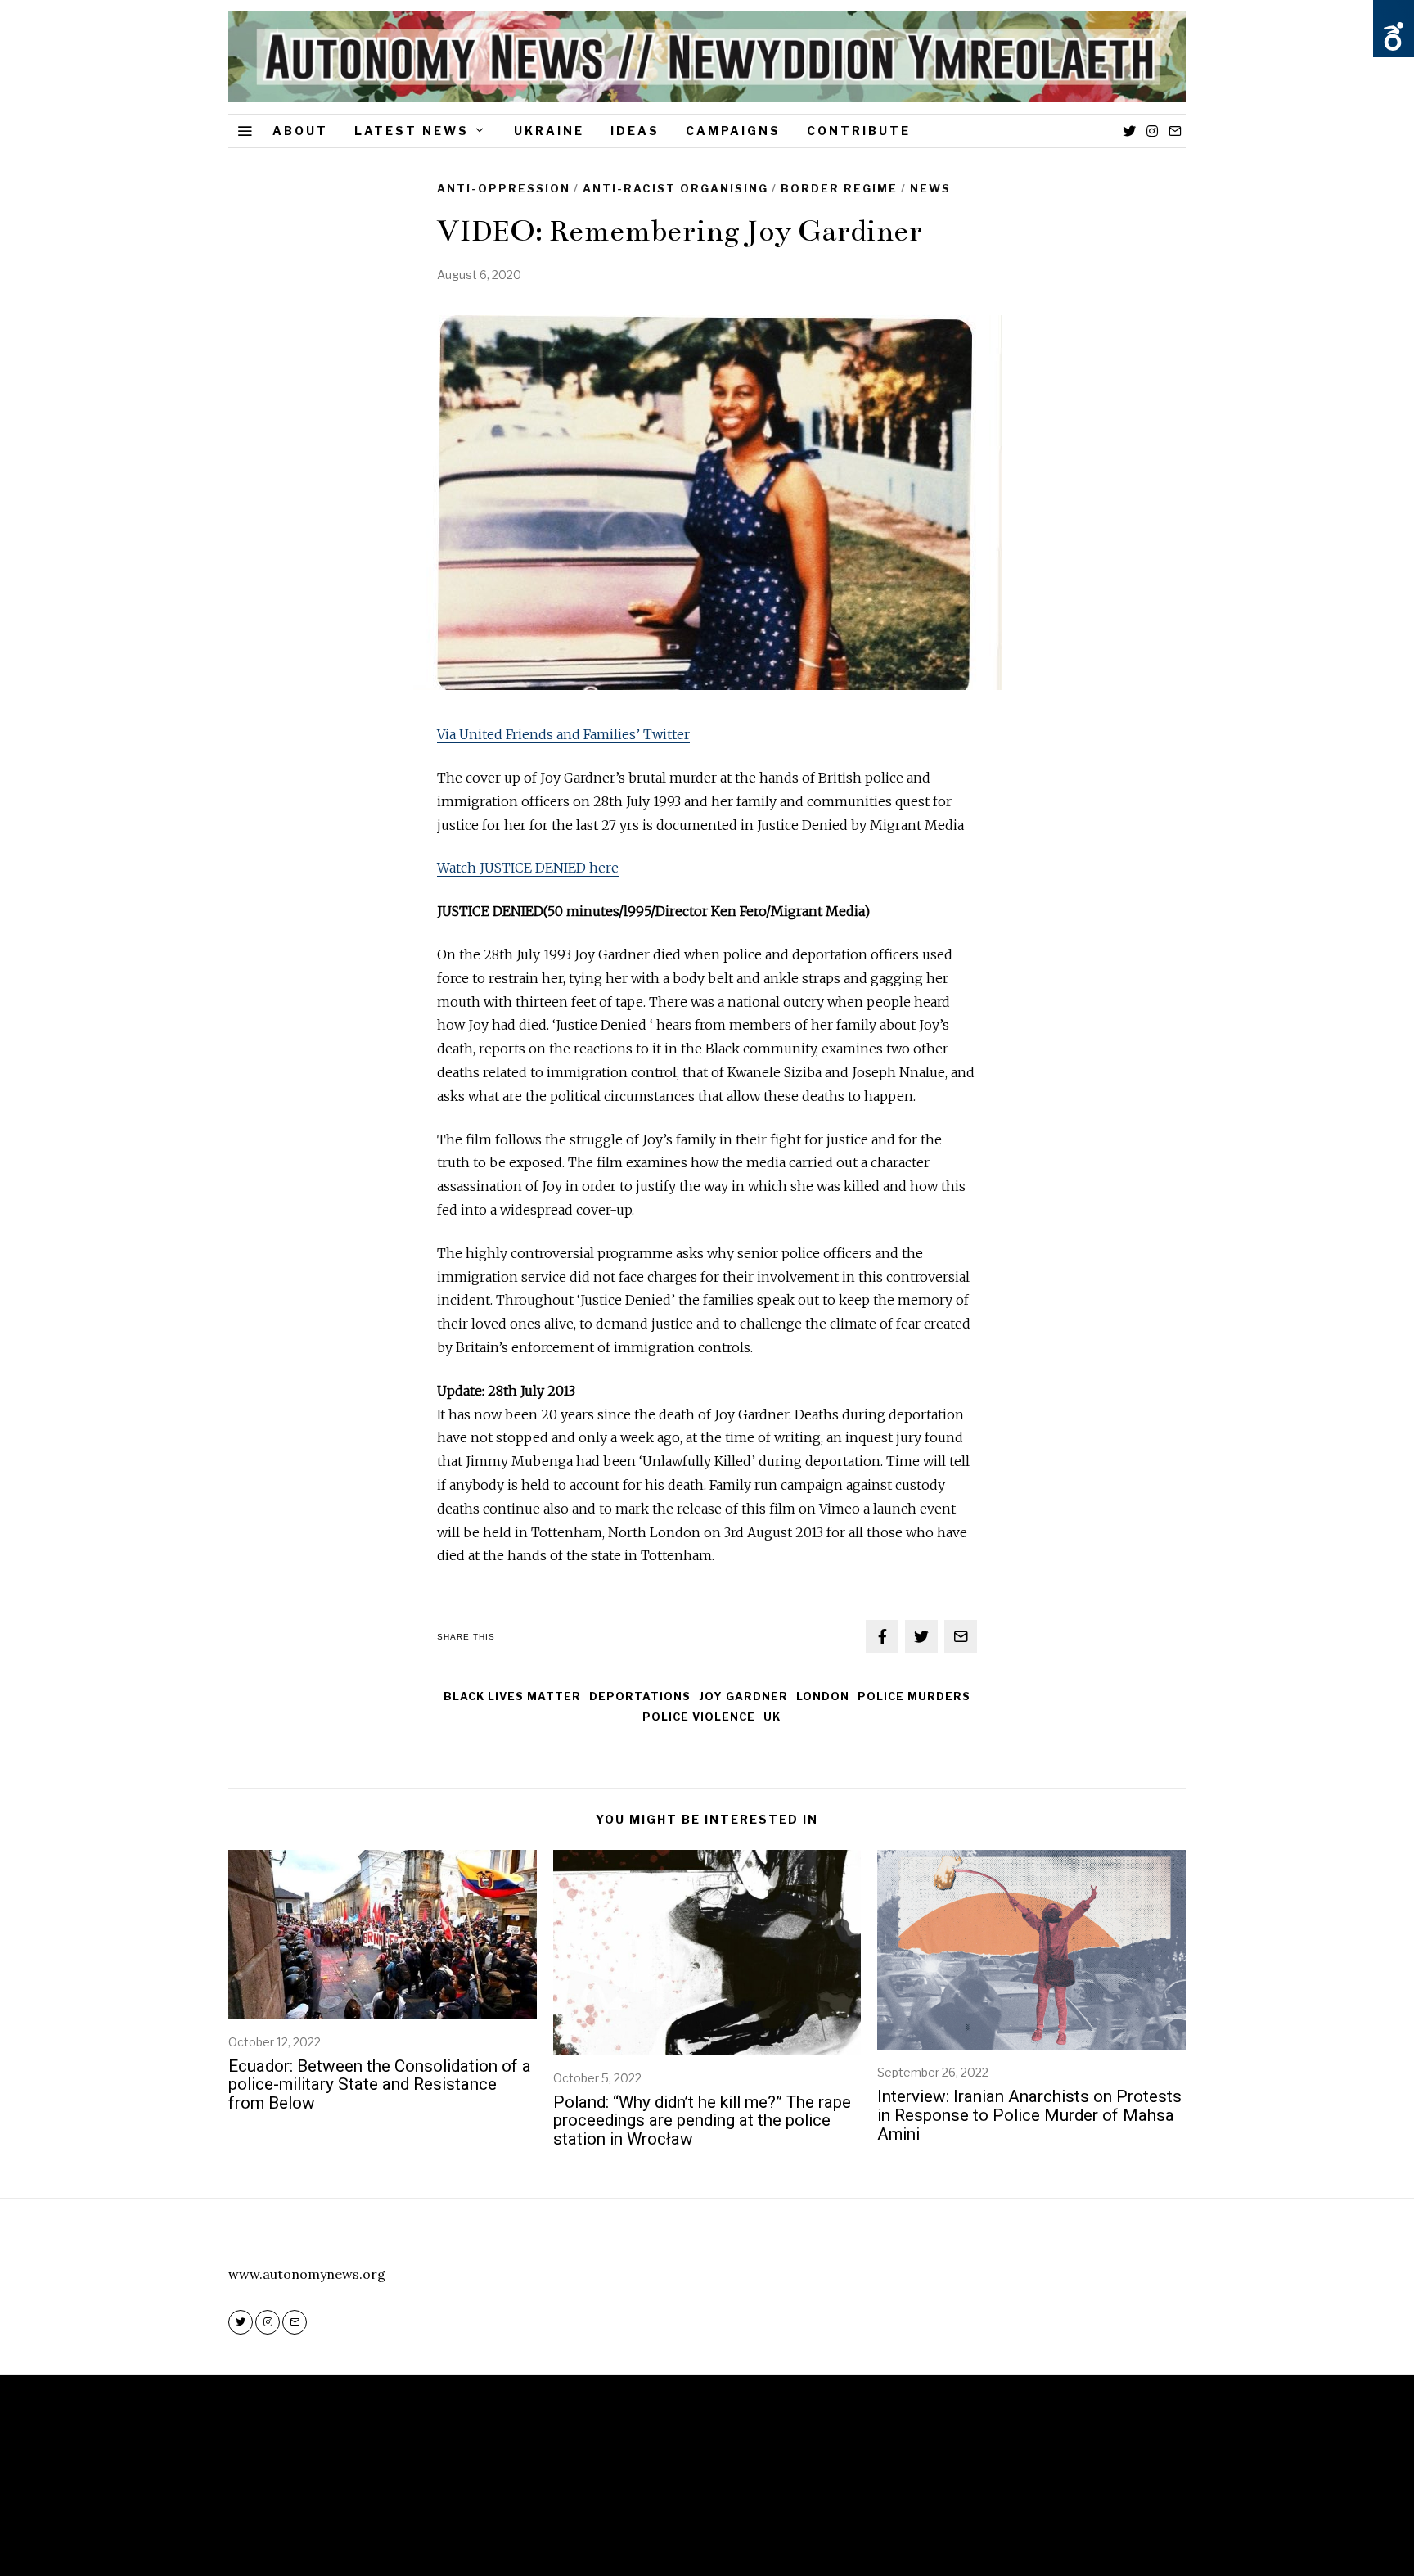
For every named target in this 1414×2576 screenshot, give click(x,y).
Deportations (640, 1696)
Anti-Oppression (504, 188)
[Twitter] (1129, 131)
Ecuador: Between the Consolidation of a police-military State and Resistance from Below (380, 2085)
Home (644, 2512)
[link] (528, 868)
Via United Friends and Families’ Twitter (563, 734)
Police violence (699, 1717)
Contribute (859, 131)
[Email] (1175, 131)
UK (772, 1717)
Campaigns (733, 131)
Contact (759, 2512)
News (930, 188)
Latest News (412, 131)
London (823, 1696)
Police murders (914, 1696)
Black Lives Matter (512, 1696)
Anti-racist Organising (675, 188)
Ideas (635, 131)
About (300, 131)
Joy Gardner (743, 1696)
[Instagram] (1152, 131)
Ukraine (549, 131)
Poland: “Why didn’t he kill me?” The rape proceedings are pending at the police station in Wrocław (702, 2121)
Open (1394, 37)
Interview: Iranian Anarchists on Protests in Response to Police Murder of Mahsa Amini (1029, 2115)
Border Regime (839, 188)
